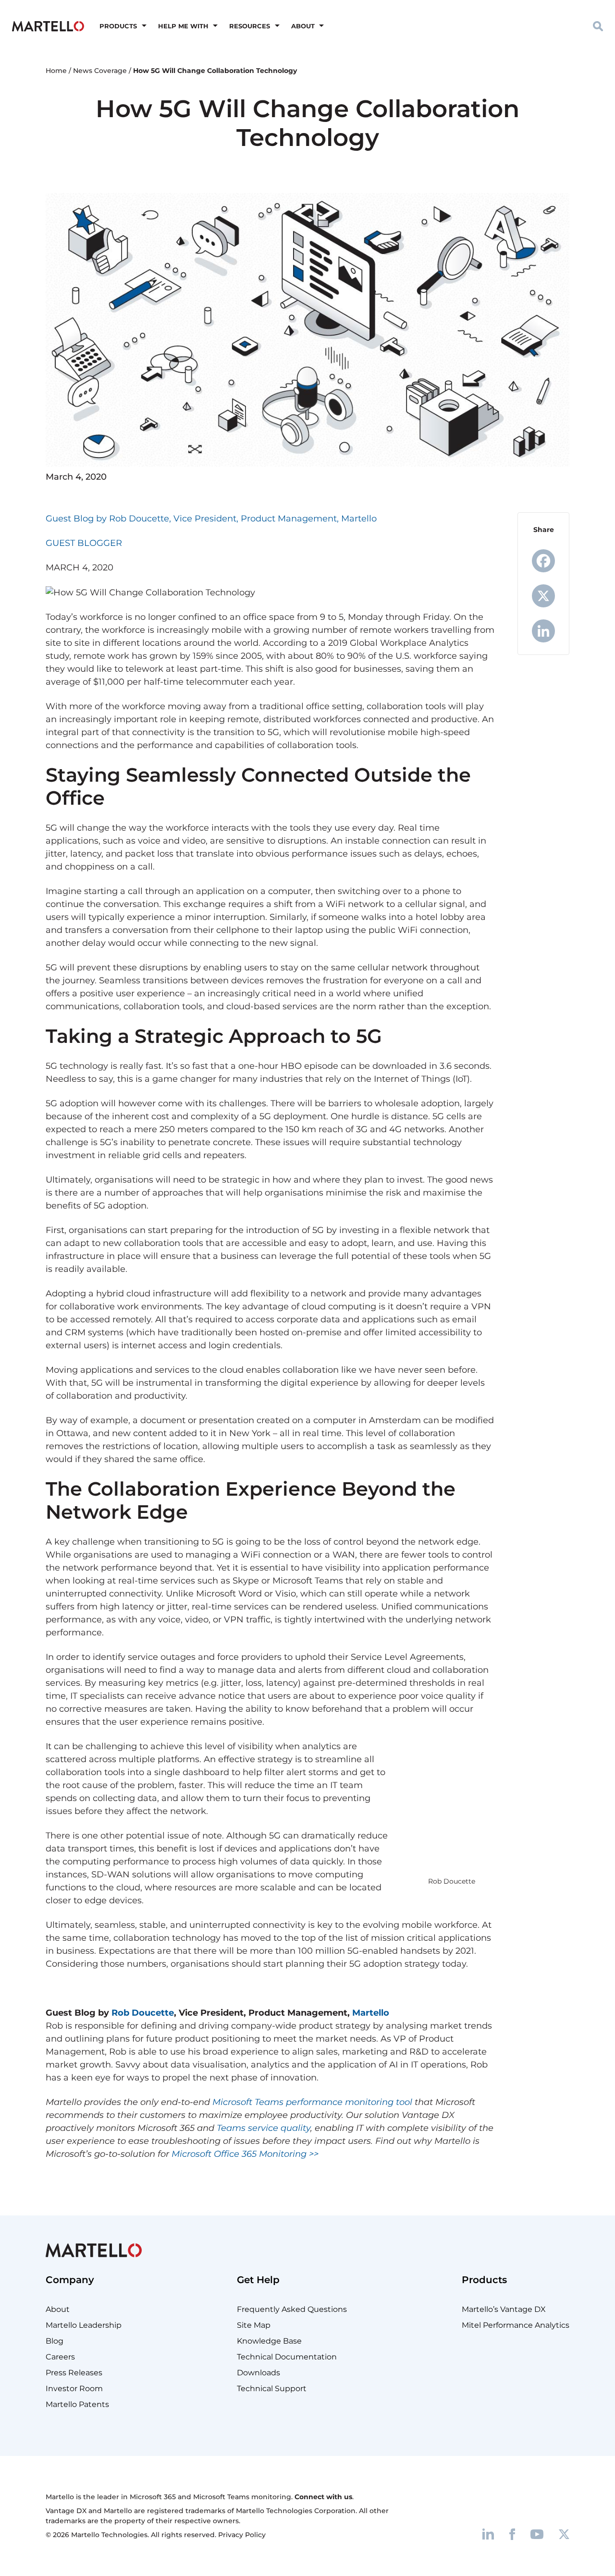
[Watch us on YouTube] (537, 2534)
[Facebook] (543, 561)
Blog (55, 2341)
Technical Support (272, 2389)
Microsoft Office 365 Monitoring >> (245, 2154)
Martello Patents (77, 2404)
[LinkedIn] (543, 631)
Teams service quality (264, 2128)
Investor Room (74, 2389)
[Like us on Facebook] (512, 2534)
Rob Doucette (143, 2013)
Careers (60, 2357)
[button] (598, 26)
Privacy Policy (242, 2535)
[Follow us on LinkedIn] (488, 2534)
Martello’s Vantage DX (504, 2309)
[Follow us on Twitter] (564, 2534)
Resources (250, 26)
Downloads (258, 2373)
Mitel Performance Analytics (516, 2325)
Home (56, 71)
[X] (543, 596)
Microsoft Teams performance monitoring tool (312, 2102)
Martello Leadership (84, 2325)
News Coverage (100, 71)
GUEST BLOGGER (84, 543)
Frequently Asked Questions (292, 2309)
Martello (371, 2013)
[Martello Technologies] (48, 25)
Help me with (183, 26)
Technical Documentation (287, 2357)
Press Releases (74, 2373)
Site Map (254, 2325)
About (303, 26)
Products (118, 26)
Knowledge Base (269, 2341)
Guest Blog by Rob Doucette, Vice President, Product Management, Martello (211, 519)
